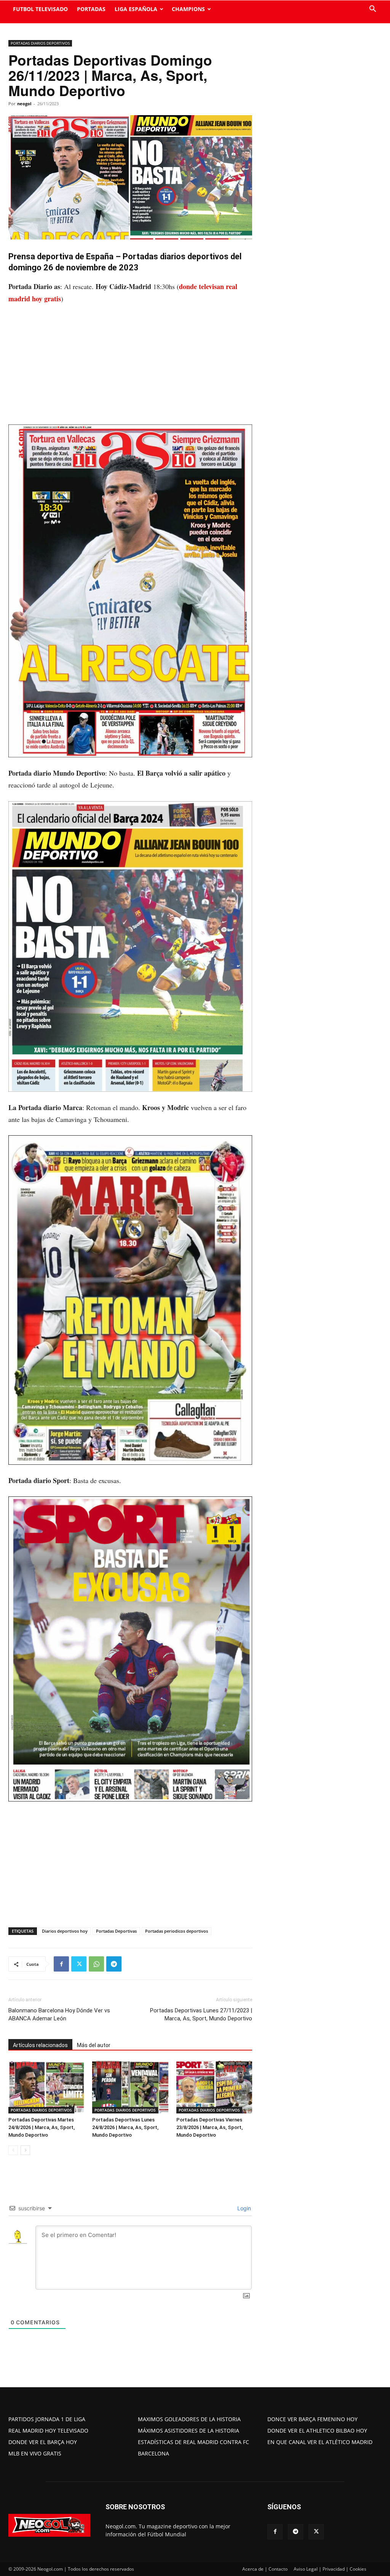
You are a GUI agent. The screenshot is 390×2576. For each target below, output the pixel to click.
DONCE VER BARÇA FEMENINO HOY (312, 2419)
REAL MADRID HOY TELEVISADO (48, 2431)
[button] (372, 10)
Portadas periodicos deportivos (177, 1931)
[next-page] (25, 2150)
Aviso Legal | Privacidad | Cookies (330, 2569)
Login (243, 2208)
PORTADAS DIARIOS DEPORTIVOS (40, 43)
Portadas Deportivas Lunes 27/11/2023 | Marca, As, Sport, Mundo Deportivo (201, 2014)
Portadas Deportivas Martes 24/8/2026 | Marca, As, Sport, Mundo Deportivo (42, 2127)
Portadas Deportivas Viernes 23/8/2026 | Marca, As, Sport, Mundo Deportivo (209, 2127)
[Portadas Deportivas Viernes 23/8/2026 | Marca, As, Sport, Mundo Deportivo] (214, 2087)
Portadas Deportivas (116, 1931)
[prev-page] (13, 2150)
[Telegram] (114, 1964)
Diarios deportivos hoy (65, 1931)
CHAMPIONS (188, 9)
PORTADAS (91, 9)
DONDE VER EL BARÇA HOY (43, 2442)
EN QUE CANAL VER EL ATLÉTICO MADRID (320, 2442)
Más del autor (94, 2045)
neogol (24, 104)
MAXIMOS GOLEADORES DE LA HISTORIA (189, 2419)
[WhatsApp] (96, 1964)
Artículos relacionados (40, 2045)
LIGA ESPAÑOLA (136, 9)
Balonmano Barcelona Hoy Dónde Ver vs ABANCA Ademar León (59, 2014)
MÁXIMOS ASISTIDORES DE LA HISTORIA (189, 2431)
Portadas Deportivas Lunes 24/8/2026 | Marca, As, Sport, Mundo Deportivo (125, 2127)
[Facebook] (61, 1964)
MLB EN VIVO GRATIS (35, 2453)
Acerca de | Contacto (265, 2569)
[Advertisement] (130, 368)
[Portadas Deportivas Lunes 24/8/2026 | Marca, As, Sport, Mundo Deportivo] (130, 2087)
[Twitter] (79, 1964)
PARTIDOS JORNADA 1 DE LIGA (47, 2419)
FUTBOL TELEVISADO (40, 9)
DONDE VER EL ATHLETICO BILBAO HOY (317, 2431)
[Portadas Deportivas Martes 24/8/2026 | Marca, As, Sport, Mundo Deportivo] (46, 2087)
